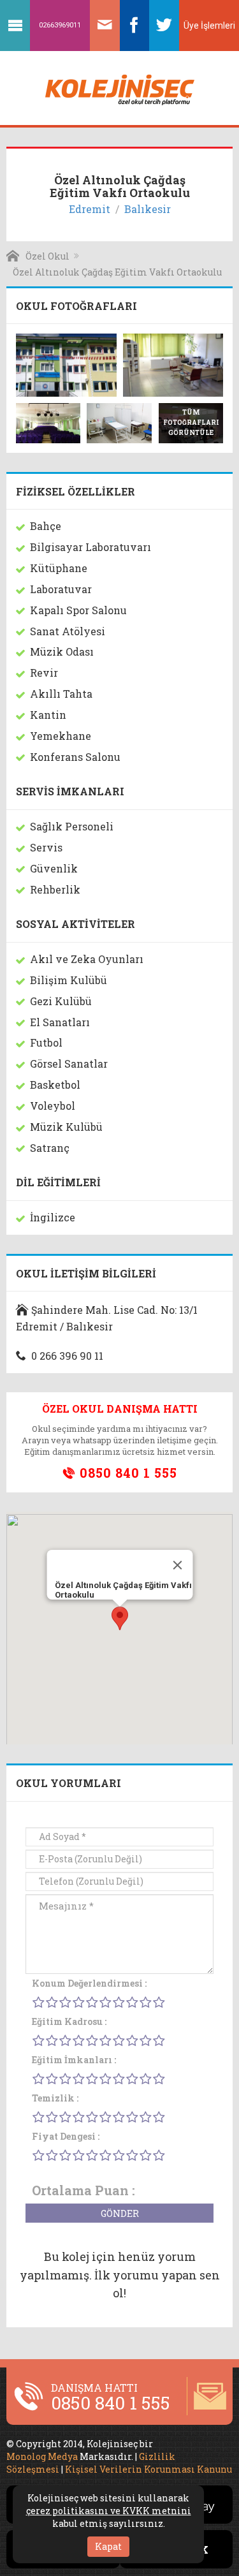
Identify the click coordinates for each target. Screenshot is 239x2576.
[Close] (177, 1565)
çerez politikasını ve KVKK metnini (109, 2511)
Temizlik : (55, 2098)
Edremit (90, 209)
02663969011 (60, 25)
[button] (120, 1618)
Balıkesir (148, 209)
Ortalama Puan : (83, 2190)
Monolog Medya (42, 2456)
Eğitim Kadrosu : (69, 2021)
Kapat (108, 2546)
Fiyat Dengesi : (66, 2136)
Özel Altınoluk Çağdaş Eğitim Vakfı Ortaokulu (117, 272)
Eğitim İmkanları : (74, 2060)
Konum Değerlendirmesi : (89, 1983)
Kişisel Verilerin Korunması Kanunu (148, 2469)
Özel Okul (47, 256)
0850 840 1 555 (127, 1473)
